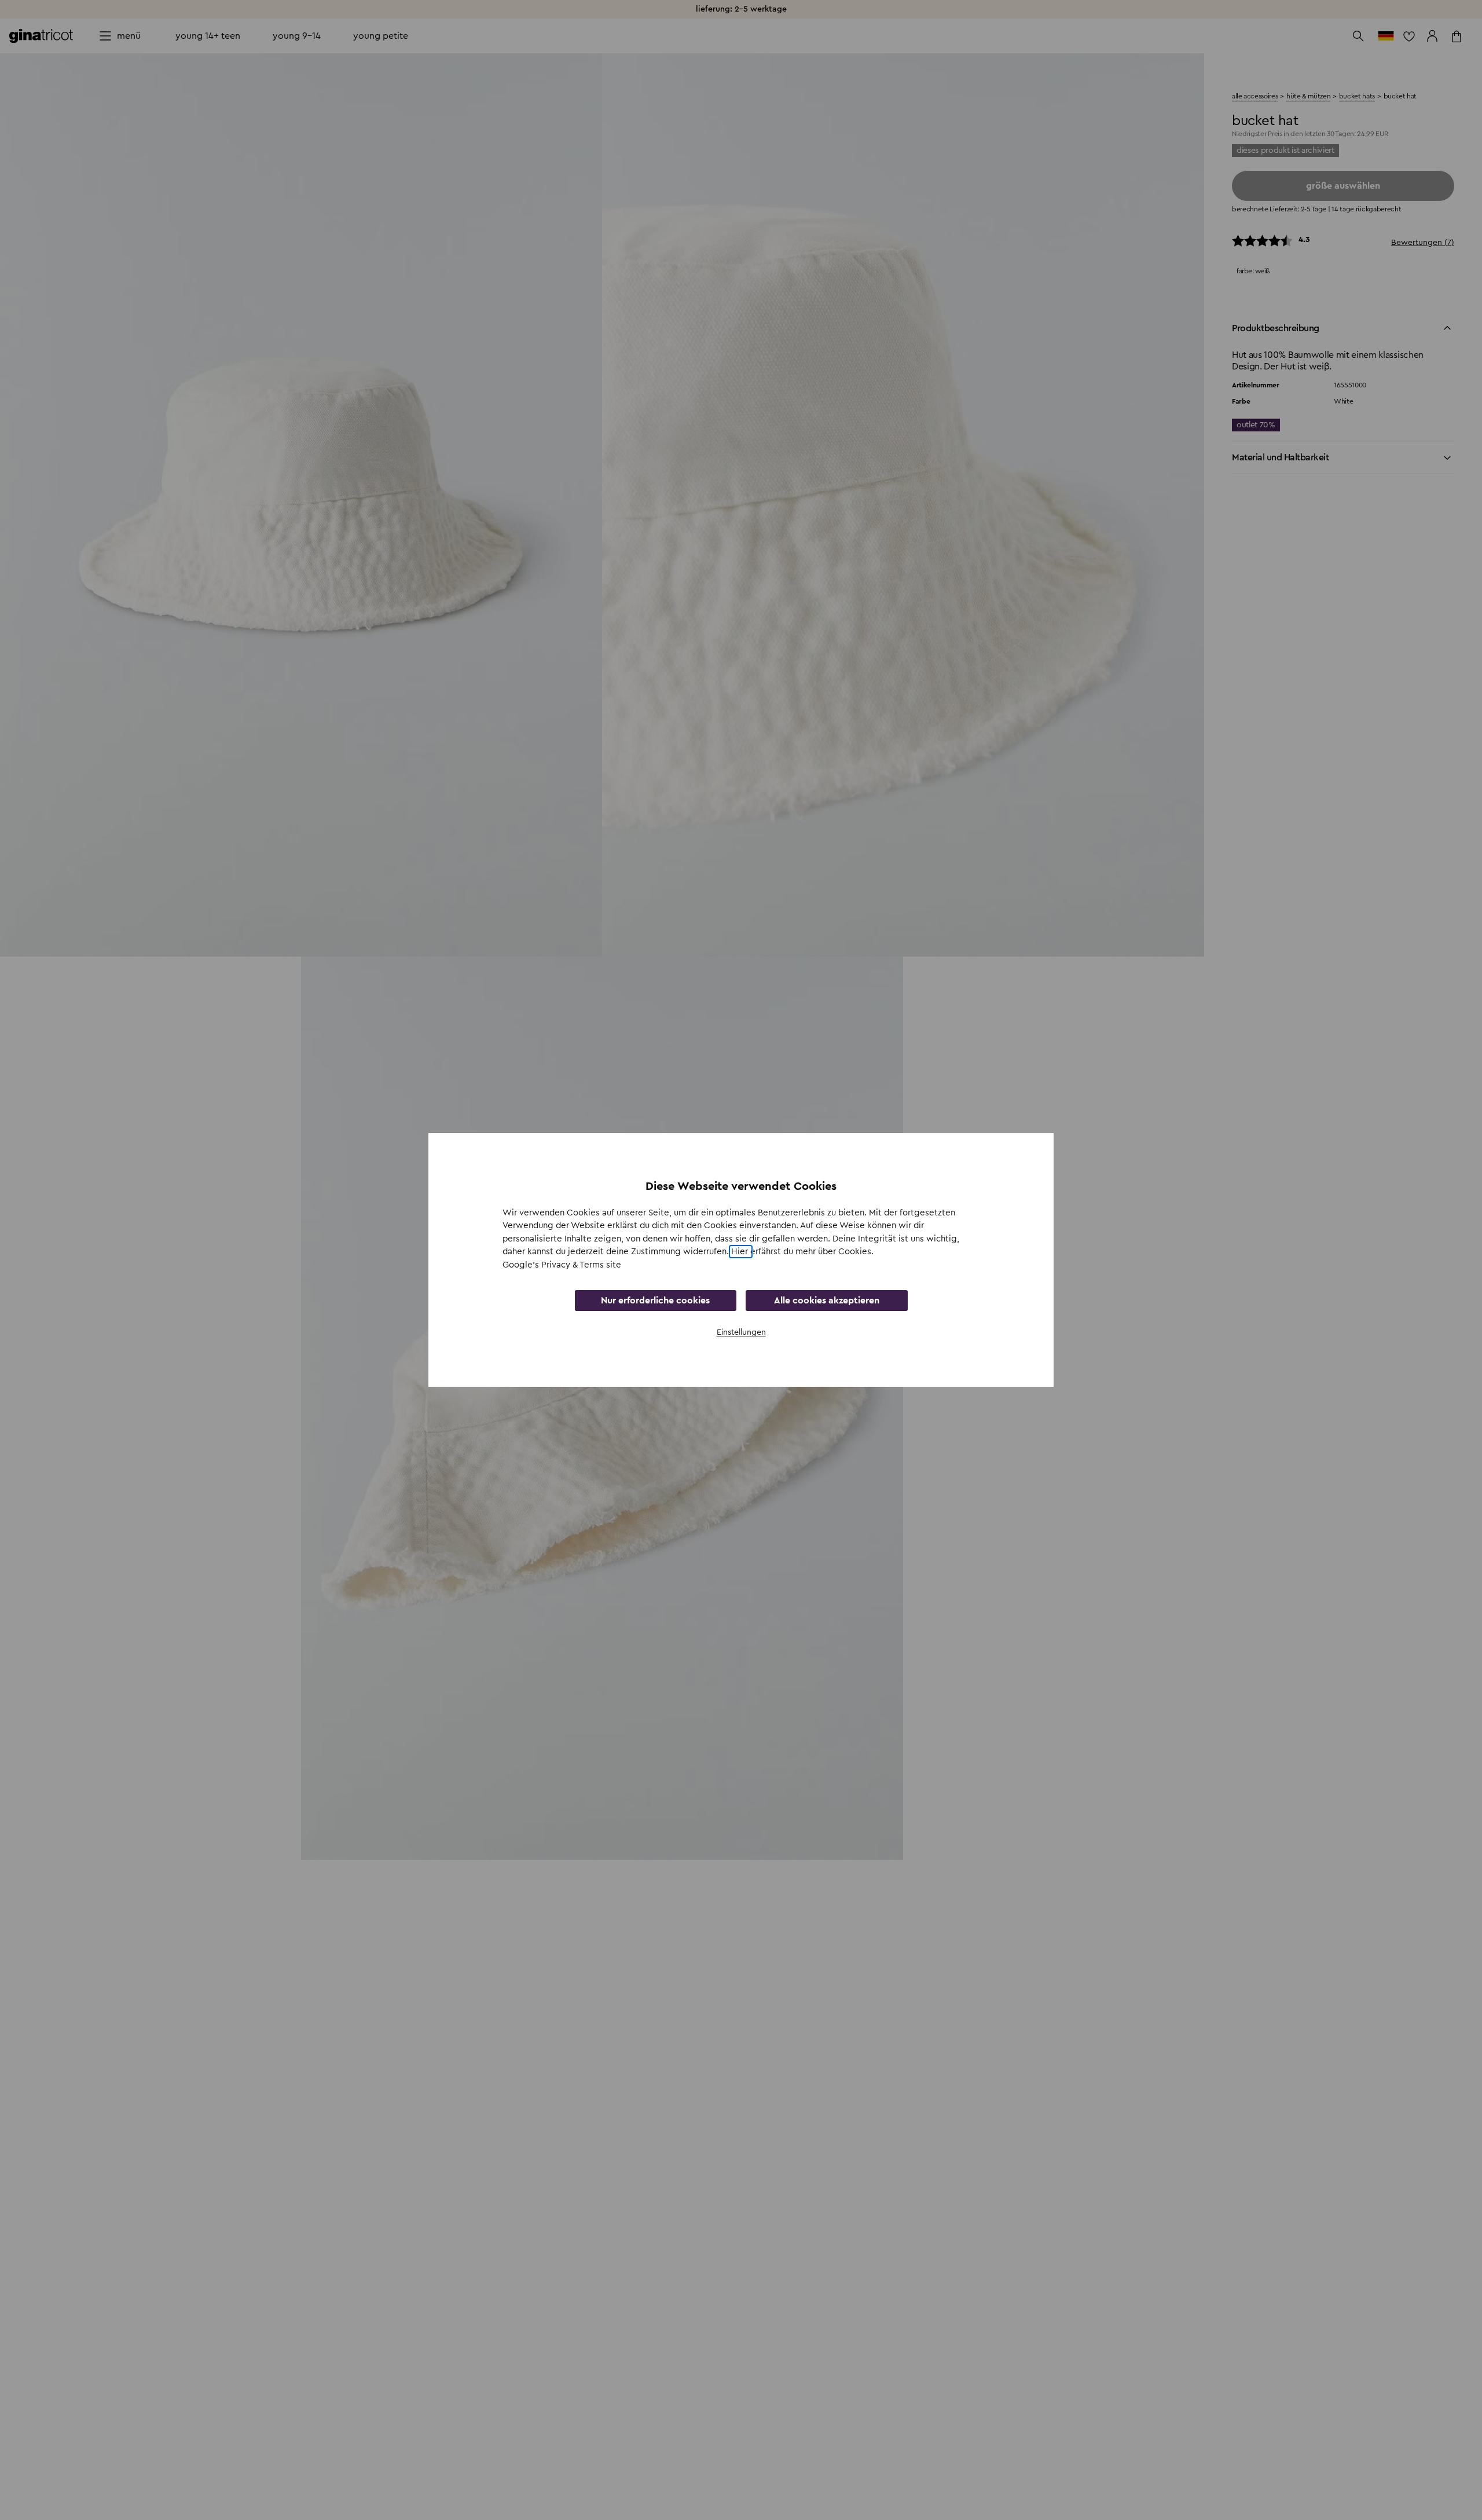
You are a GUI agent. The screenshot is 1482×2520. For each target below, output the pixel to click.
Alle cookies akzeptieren (827, 1301)
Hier (741, 1252)
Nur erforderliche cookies (655, 1301)
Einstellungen (741, 1332)
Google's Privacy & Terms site (562, 1265)
